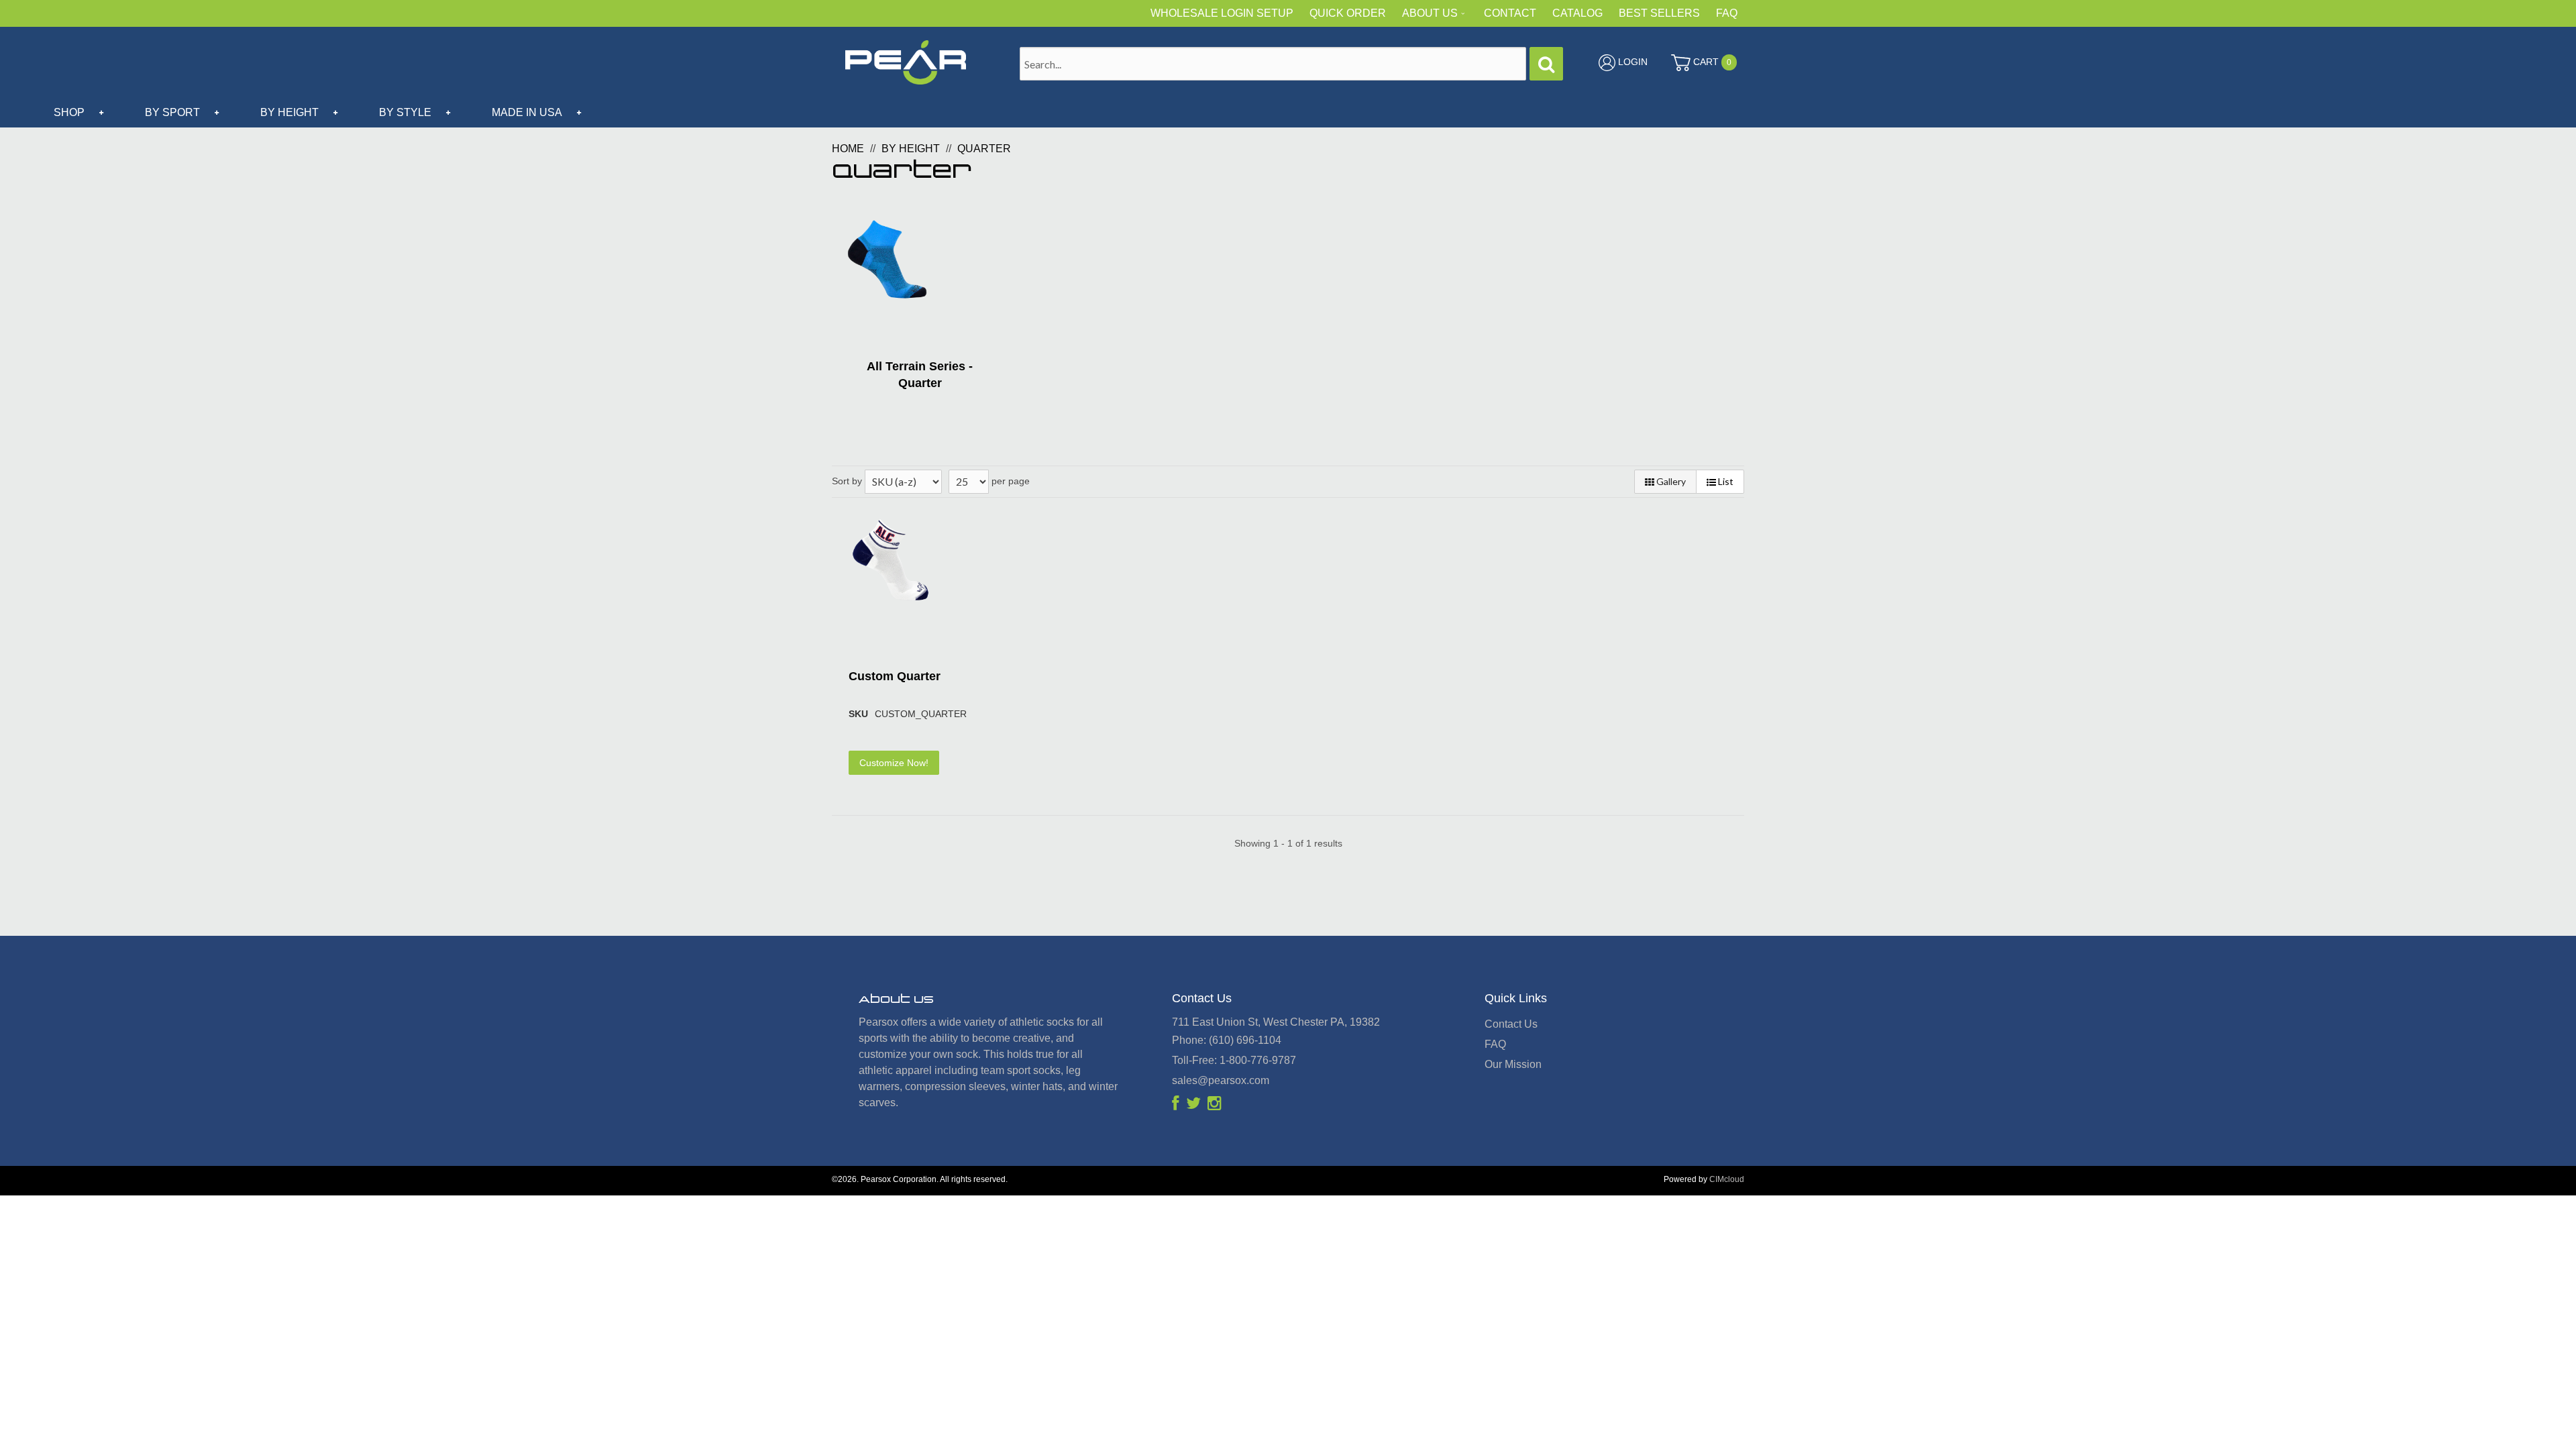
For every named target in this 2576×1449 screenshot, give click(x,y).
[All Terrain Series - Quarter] (887, 259)
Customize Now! (894, 763)
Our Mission (1513, 1064)
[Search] (1546, 64)
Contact (1510, 13)
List (1725, 481)
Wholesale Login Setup (1222, 13)
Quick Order (1348, 13)
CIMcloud (1727, 1179)
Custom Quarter (895, 676)
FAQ (1727, 13)
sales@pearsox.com (1221, 1080)
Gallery (1670, 481)
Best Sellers (1659, 13)
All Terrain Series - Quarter (920, 375)
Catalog (1577, 13)
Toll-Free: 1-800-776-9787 (1234, 1060)
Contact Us (1511, 1024)
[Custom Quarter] (891, 560)
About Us (1430, 13)
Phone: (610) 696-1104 (1227, 1040)
